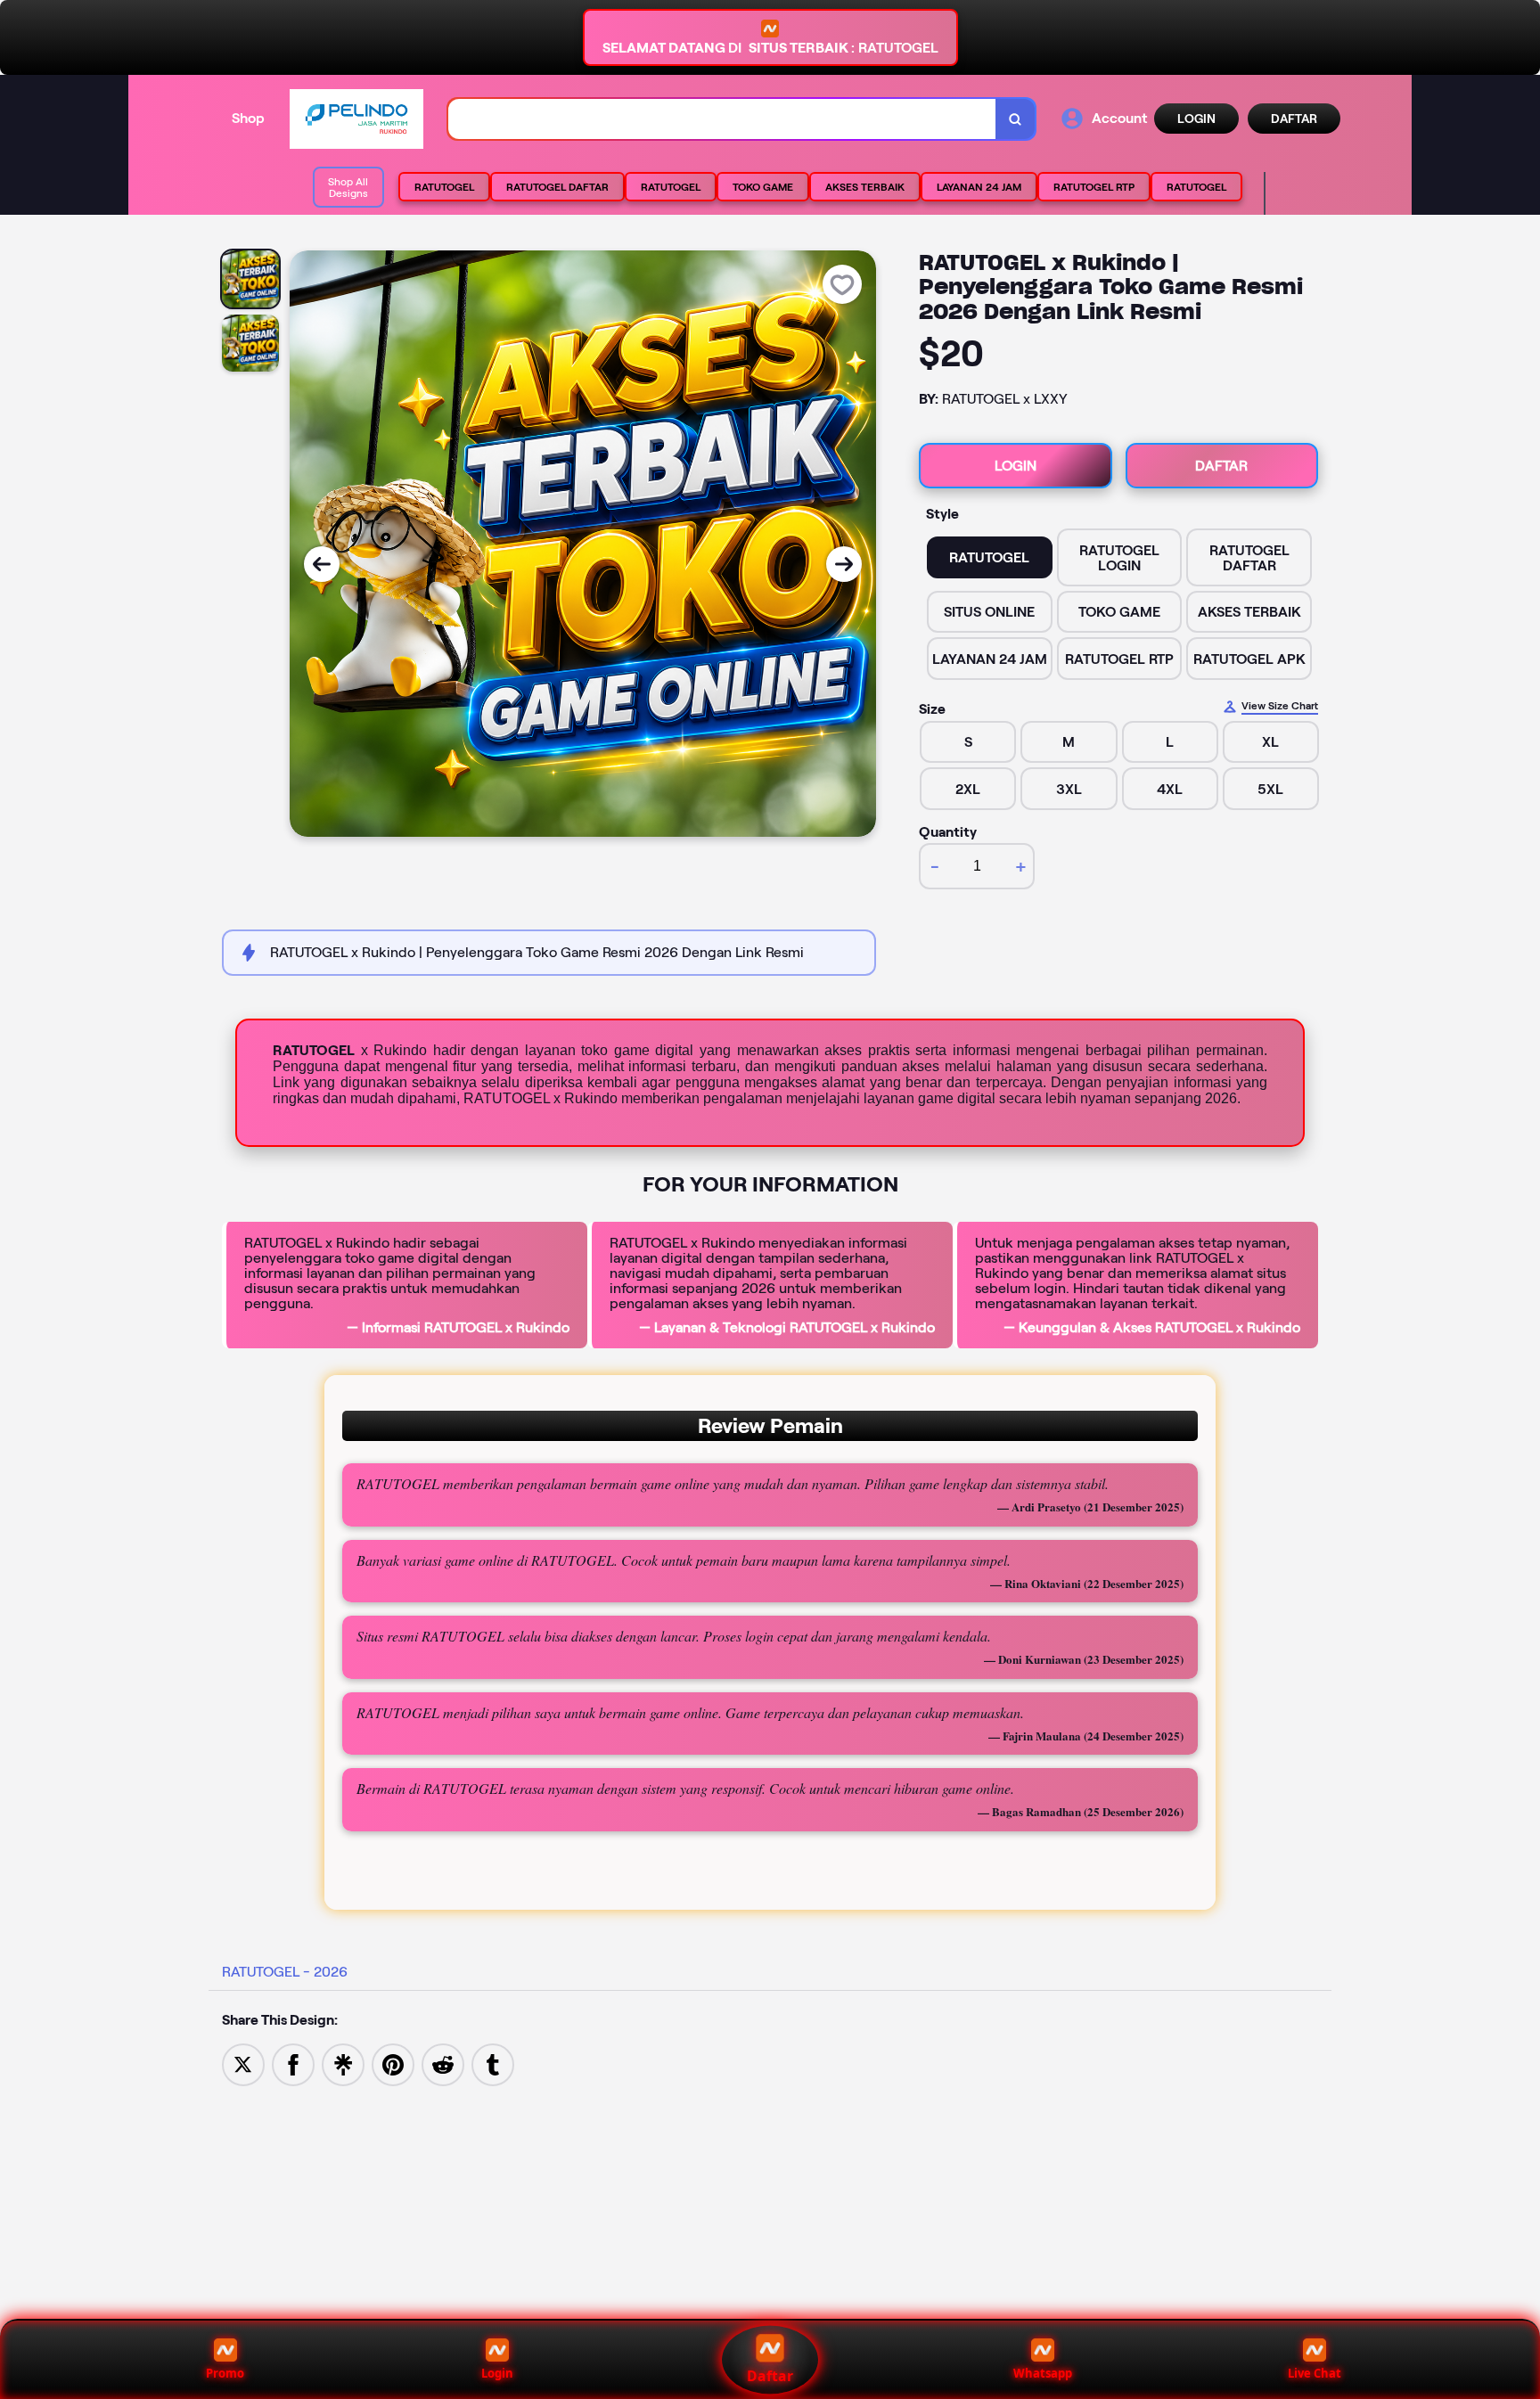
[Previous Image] (322, 564)
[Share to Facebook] (293, 2063)
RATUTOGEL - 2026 (285, 1972)
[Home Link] (356, 119)
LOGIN (1196, 119)
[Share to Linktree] (343, 2063)
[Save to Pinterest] (393, 2063)
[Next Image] (844, 564)
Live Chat (1315, 2373)
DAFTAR (1294, 119)
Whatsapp (1043, 2373)
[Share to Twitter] (243, 2063)
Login (497, 2373)
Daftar (770, 2376)
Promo (225, 2373)
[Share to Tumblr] (493, 2063)
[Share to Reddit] (443, 2063)
